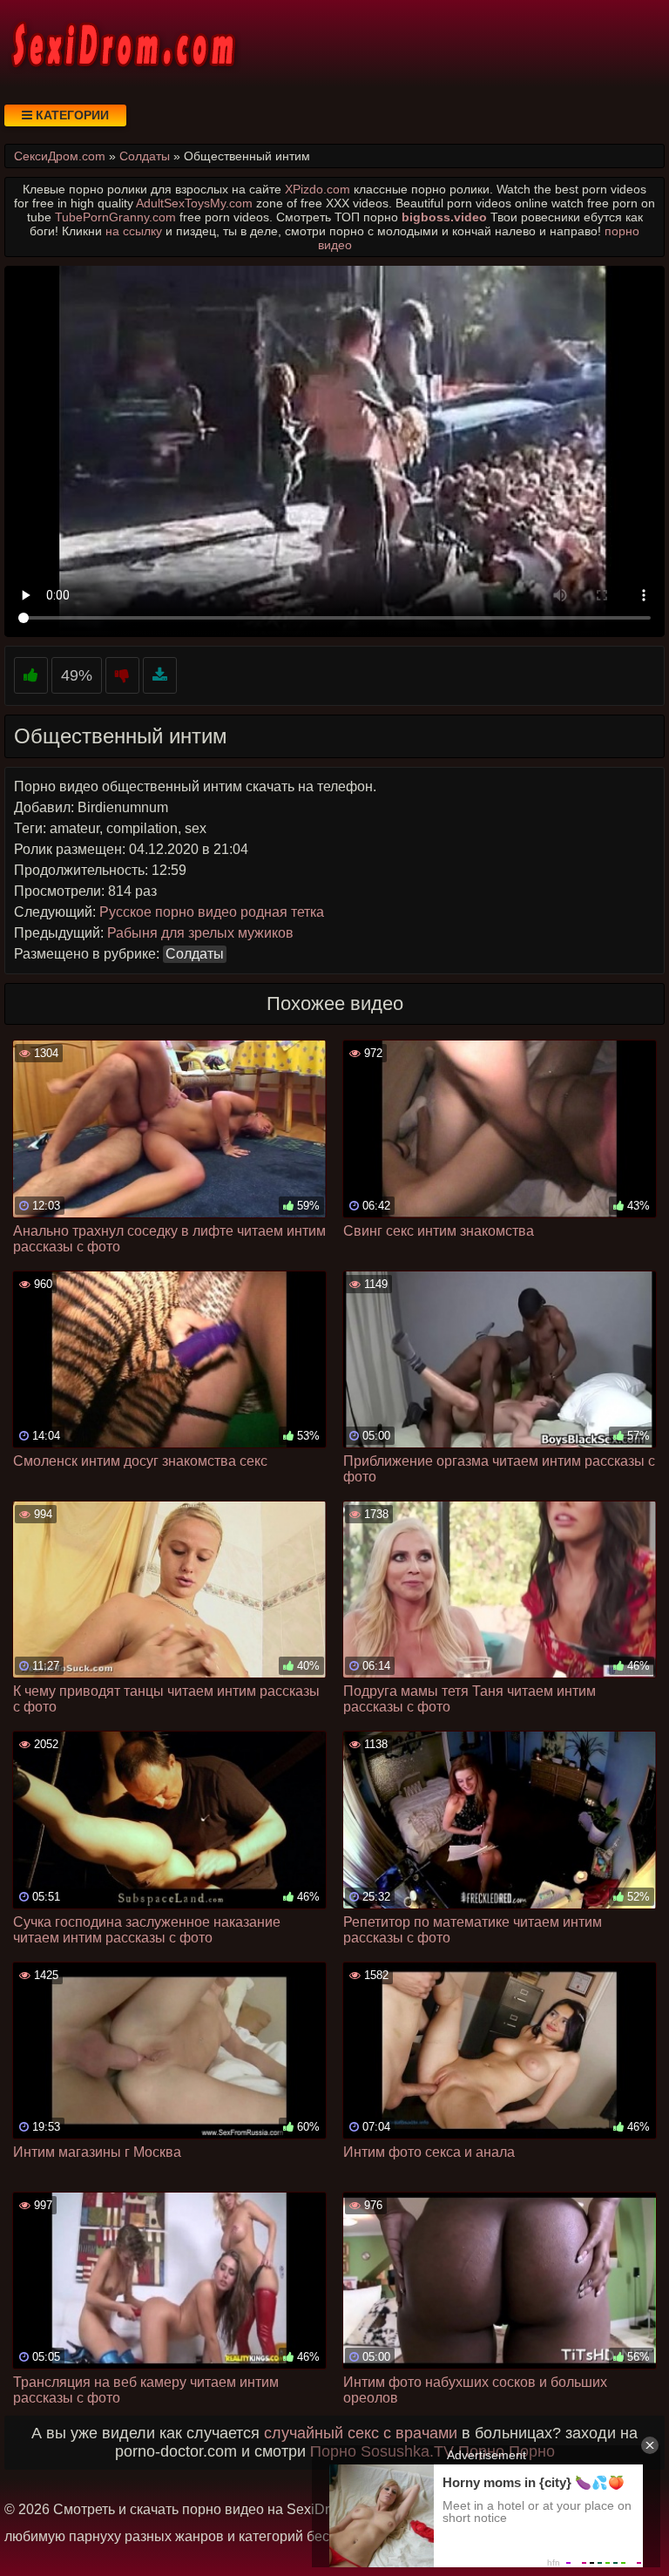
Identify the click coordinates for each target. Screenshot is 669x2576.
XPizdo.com (318, 189)
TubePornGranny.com (115, 217)
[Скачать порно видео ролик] (160, 676)
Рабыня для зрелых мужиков (200, 933)
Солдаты (195, 954)
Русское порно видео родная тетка (212, 912)
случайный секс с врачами (361, 2433)
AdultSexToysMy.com (194, 203)
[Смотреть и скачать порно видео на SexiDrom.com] (122, 44)
